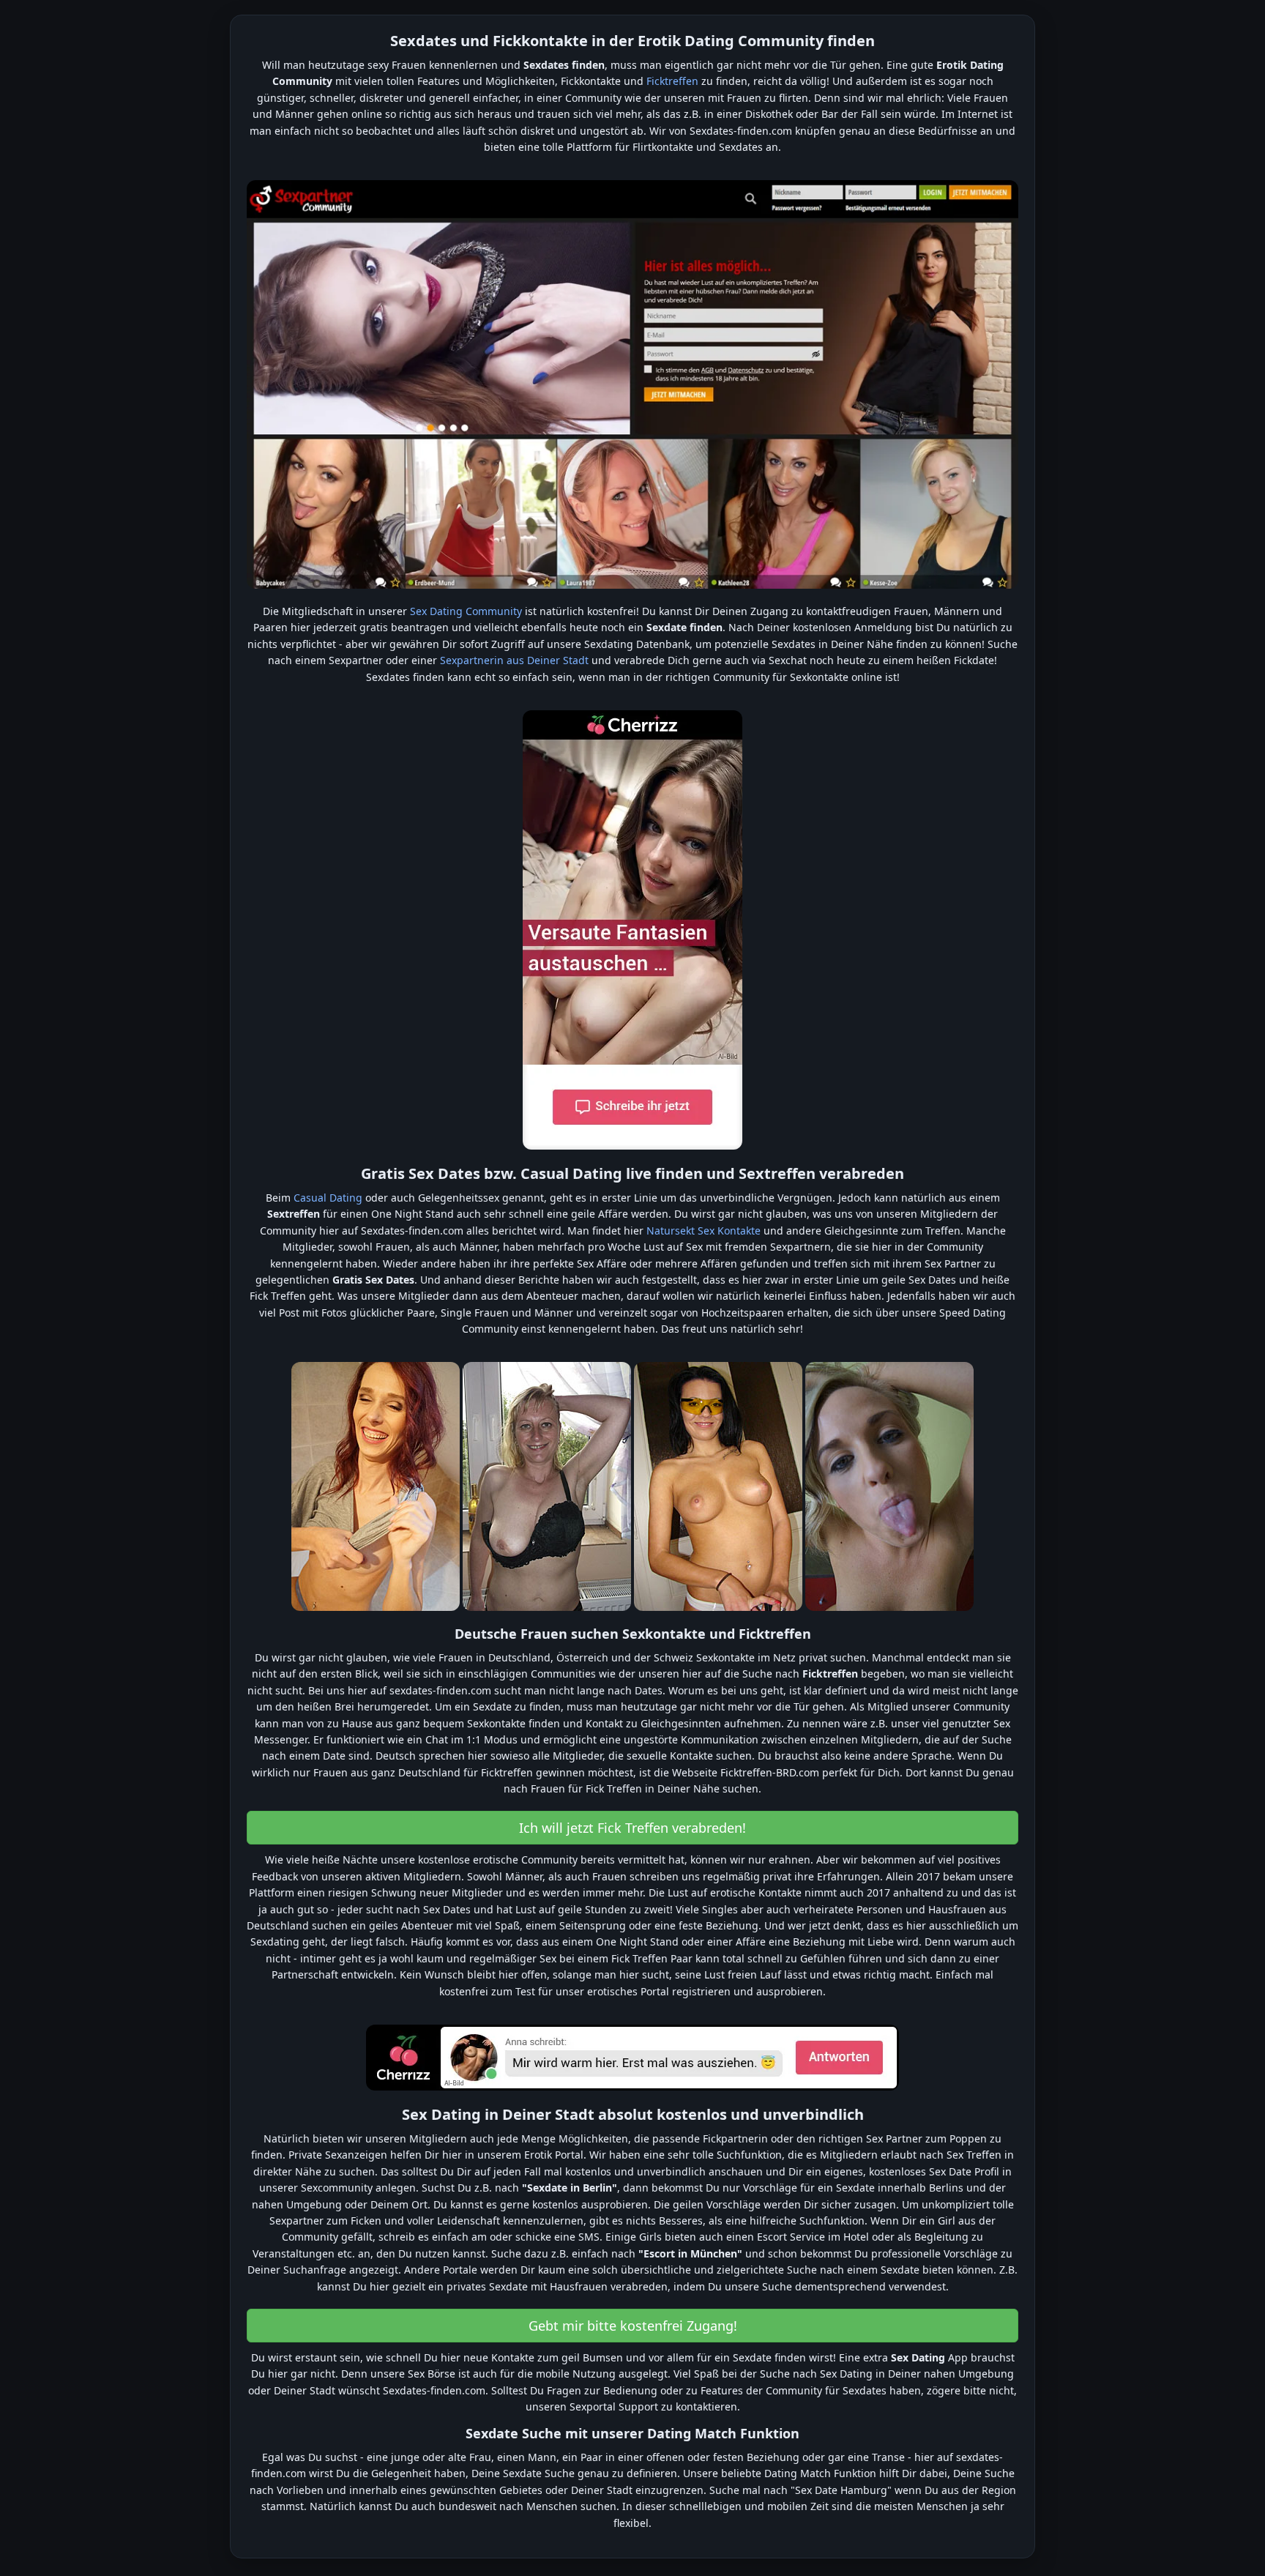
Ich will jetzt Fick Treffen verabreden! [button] (632, 1828)
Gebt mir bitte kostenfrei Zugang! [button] (633, 2326)
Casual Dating (328, 1198)
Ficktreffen (672, 81)
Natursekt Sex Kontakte (704, 1231)
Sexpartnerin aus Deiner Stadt (514, 660)
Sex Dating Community (466, 611)
